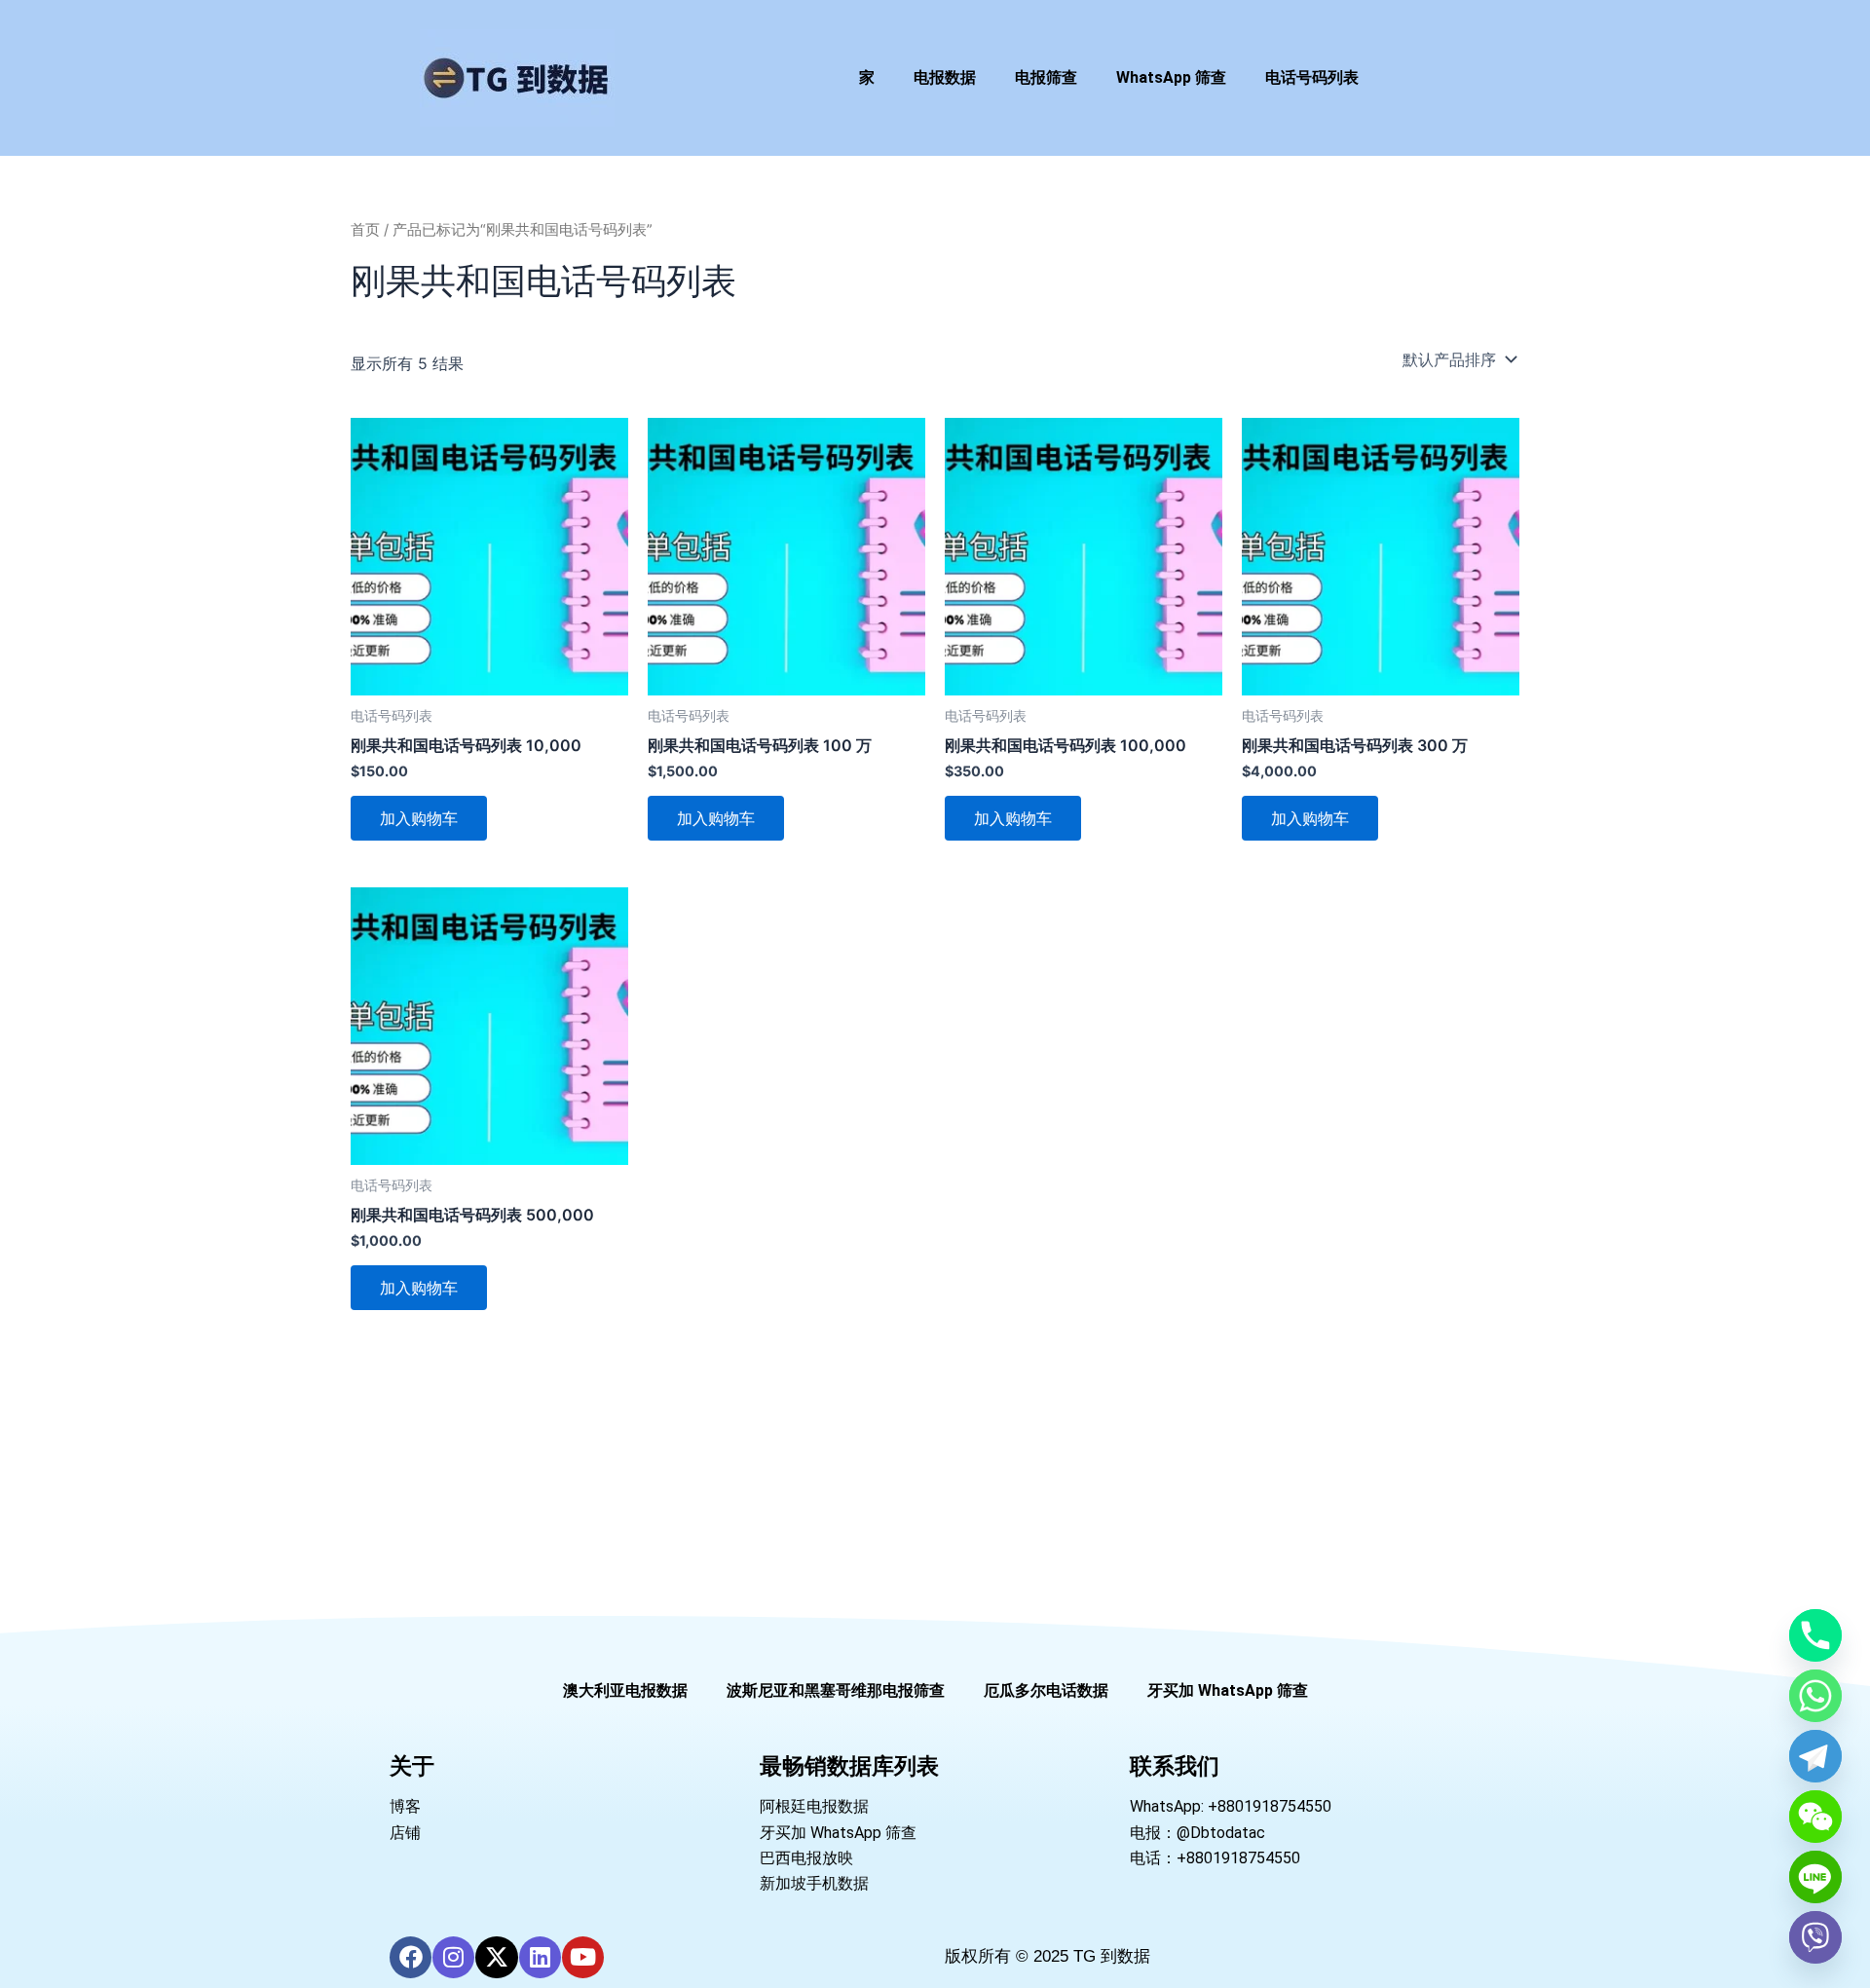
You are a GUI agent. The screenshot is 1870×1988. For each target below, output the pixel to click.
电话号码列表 (1312, 77)
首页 (365, 230)
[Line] (1815, 1877)
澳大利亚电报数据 (625, 1690)
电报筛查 (1046, 77)
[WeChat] (1815, 1817)
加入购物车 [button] (419, 818)
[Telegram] (1815, 1756)
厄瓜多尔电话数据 (1046, 1690)
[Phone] (1815, 1635)
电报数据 (945, 77)
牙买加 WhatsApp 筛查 (1228, 1690)
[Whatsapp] (1815, 1696)
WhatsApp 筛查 (1171, 77)
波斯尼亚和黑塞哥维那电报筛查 (836, 1690)
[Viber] (1815, 1937)
